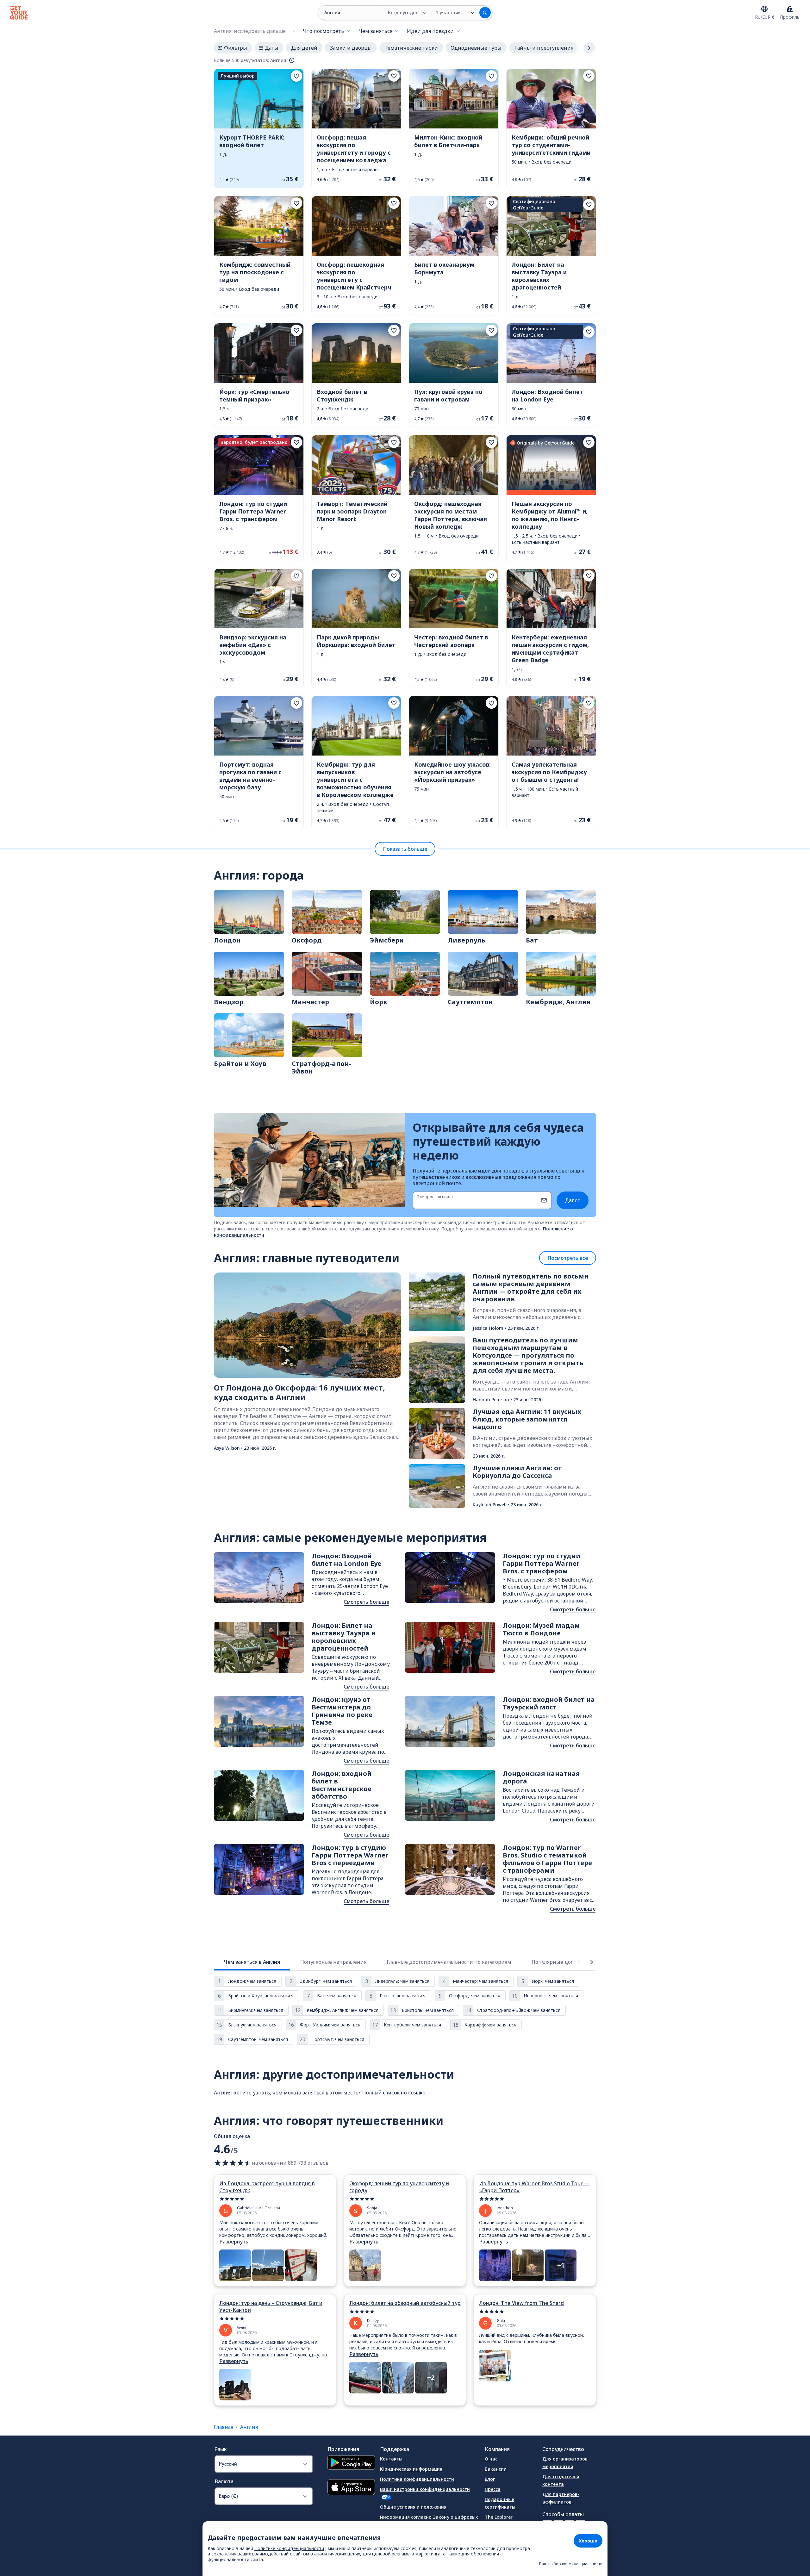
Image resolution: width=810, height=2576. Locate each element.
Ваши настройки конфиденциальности (425, 2489)
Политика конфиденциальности (417, 2479)
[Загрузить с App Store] (351, 2488)
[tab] (252, 1962)
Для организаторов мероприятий (565, 2463)
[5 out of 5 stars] (275, 2199)
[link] (259, 128)
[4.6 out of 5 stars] (233, 2163)
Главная (224, 2427)
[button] (259, 128)
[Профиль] (790, 9)
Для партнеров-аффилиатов (561, 2498)
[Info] (292, 60)
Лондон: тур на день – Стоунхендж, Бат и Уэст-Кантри (271, 2306)
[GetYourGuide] (19, 13)
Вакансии (496, 2469)
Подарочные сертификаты (500, 2503)
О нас (491, 2459)
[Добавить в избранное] (296, 76)
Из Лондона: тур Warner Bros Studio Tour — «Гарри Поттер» (534, 2187)
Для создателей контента (561, 2480)
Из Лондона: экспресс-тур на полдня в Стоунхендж (267, 2187)
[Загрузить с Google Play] (351, 2463)
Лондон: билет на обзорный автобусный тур (405, 2303)
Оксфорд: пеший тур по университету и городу (399, 2187)
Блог (490, 2479)
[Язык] (764, 9)
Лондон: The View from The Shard (521, 2303)
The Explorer (499, 2517)
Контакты (391, 2459)
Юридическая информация (411, 2469)
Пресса (493, 2489)
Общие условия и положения (413, 2507)
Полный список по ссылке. (394, 2093)
